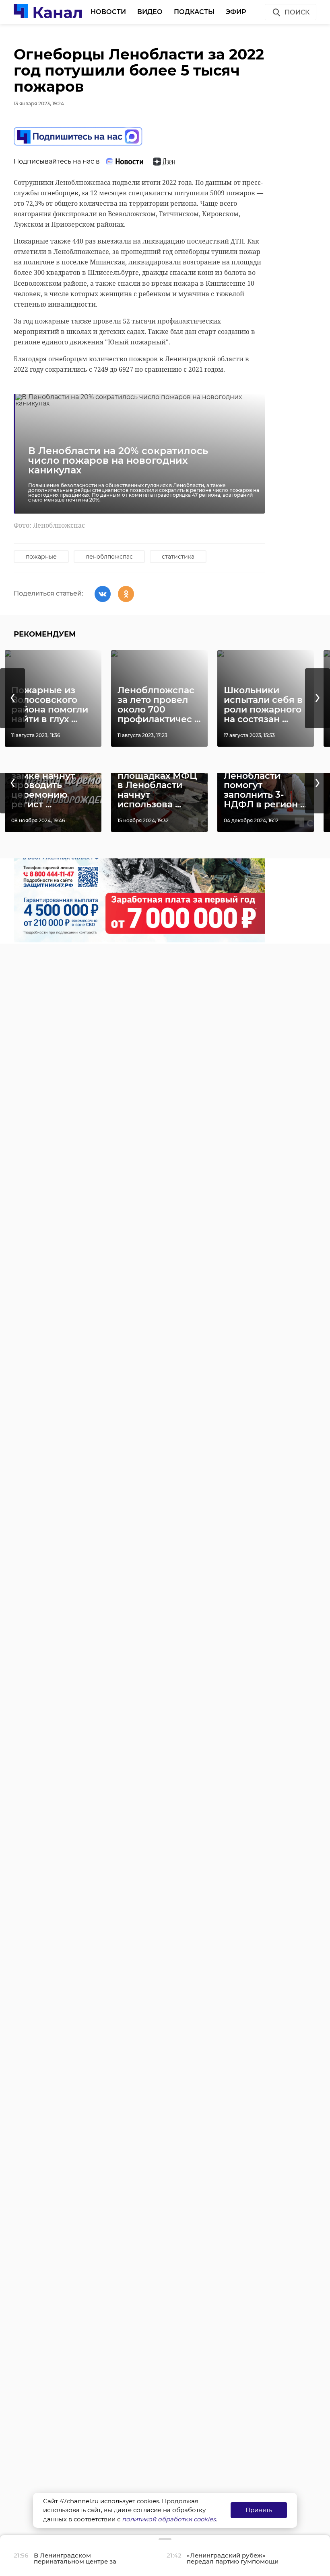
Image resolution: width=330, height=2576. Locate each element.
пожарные (41, 557)
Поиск (297, 12)
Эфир (236, 12)
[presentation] (12, 698)
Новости (108, 12)
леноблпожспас (109, 557)
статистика (178, 557)
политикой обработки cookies (169, 2519)
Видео (150, 12)
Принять (259, 2510)
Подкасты (194, 12)
